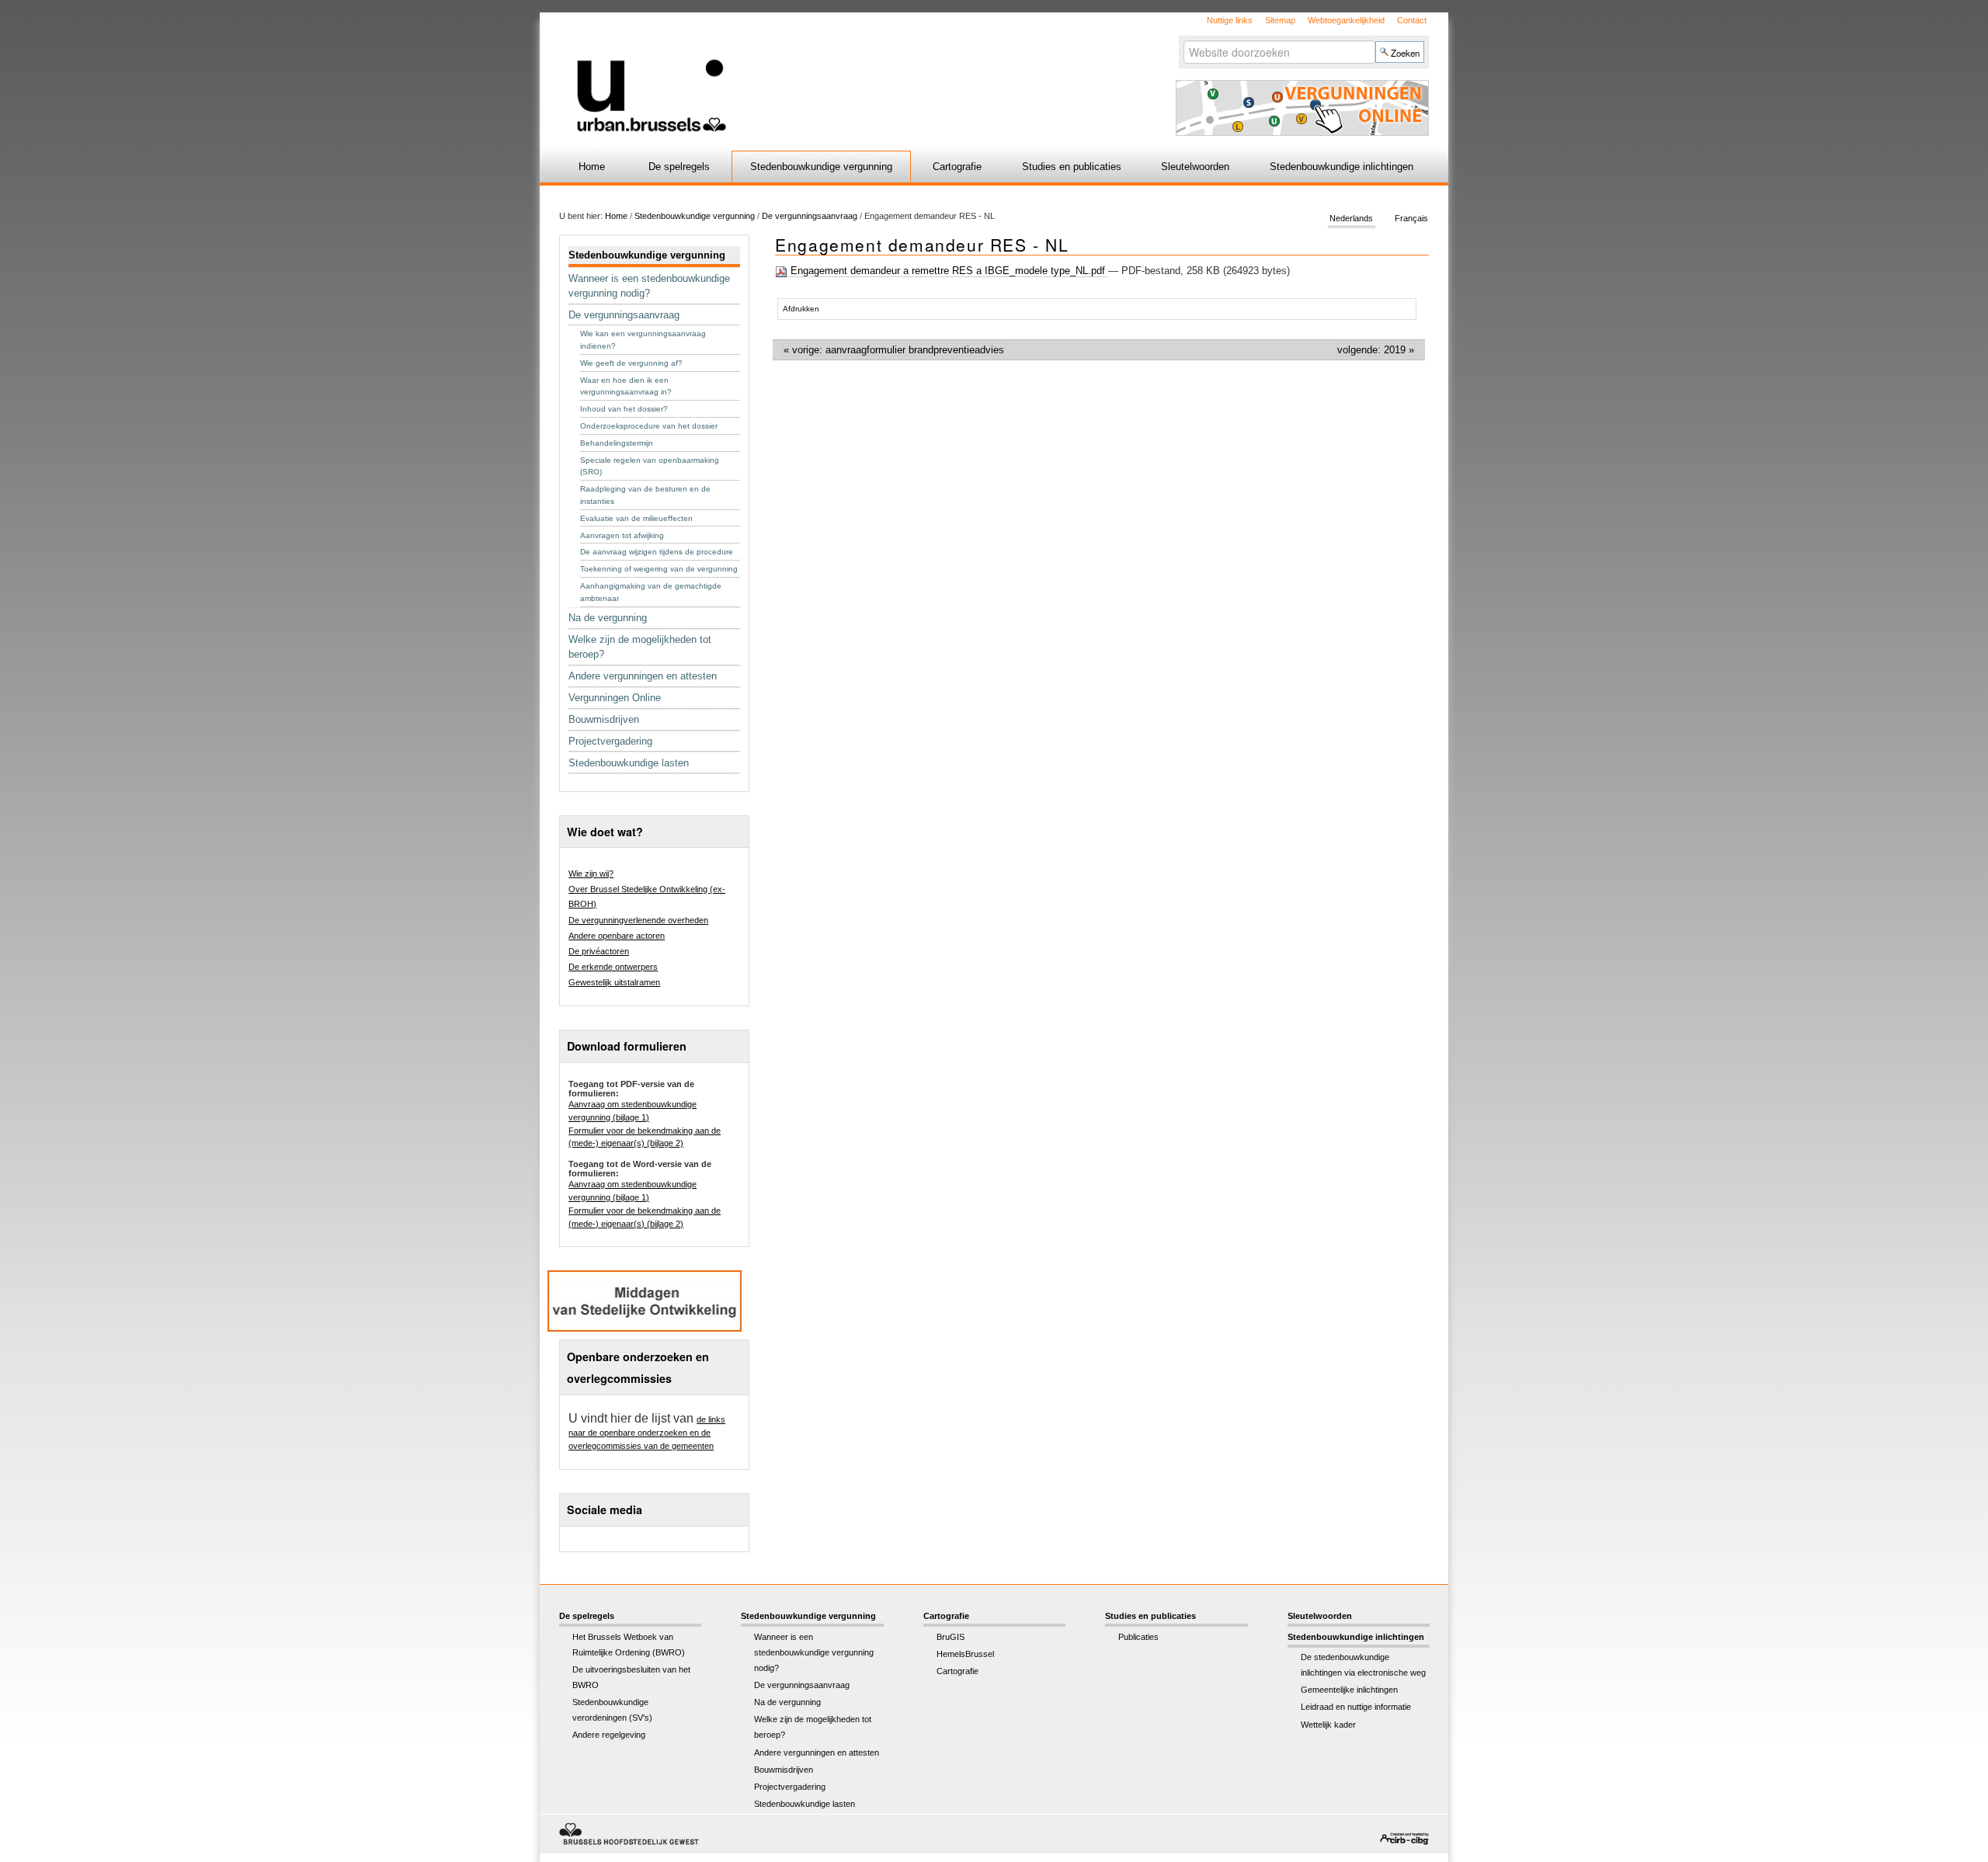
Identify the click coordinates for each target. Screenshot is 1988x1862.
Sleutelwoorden (1195, 167)
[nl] (810, 73)
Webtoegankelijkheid (1346, 20)
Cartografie (957, 167)
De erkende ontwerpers (613, 967)
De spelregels (679, 167)
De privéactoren (599, 951)
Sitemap (1280, 20)
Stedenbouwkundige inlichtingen (1342, 167)
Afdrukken (801, 309)
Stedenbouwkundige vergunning (821, 167)
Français (1411, 219)
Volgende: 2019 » (1376, 350)
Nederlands (1351, 219)
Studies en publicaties (1072, 167)
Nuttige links (1230, 20)
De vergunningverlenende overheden (638, 920)
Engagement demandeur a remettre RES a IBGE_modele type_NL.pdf (948, 271)
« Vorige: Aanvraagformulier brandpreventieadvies (894, 350)
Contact (1412, 20)
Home (592, 167)
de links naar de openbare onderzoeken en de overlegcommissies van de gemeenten (647, 1433)
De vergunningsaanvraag (810, 216)
